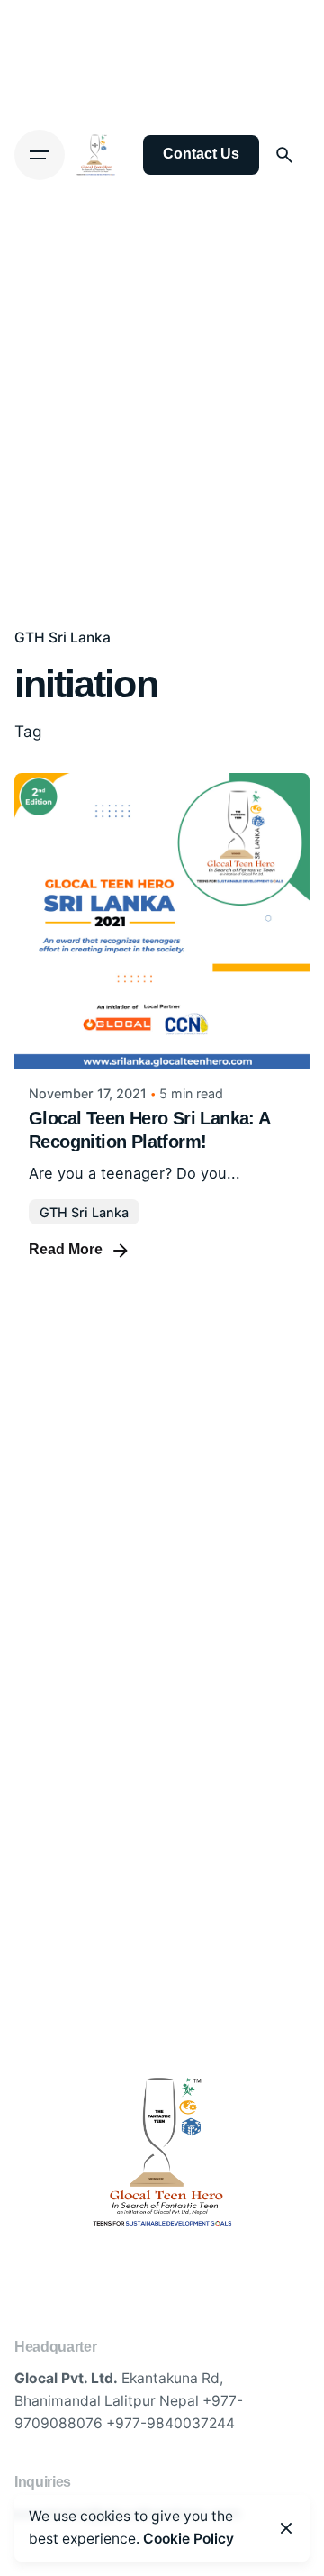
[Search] (284, 155)
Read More (66, 1249)
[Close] (286, 2528)
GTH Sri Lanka (63, 637)
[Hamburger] (40, 155)
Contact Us (201, 154)
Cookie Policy (189, 2539)
